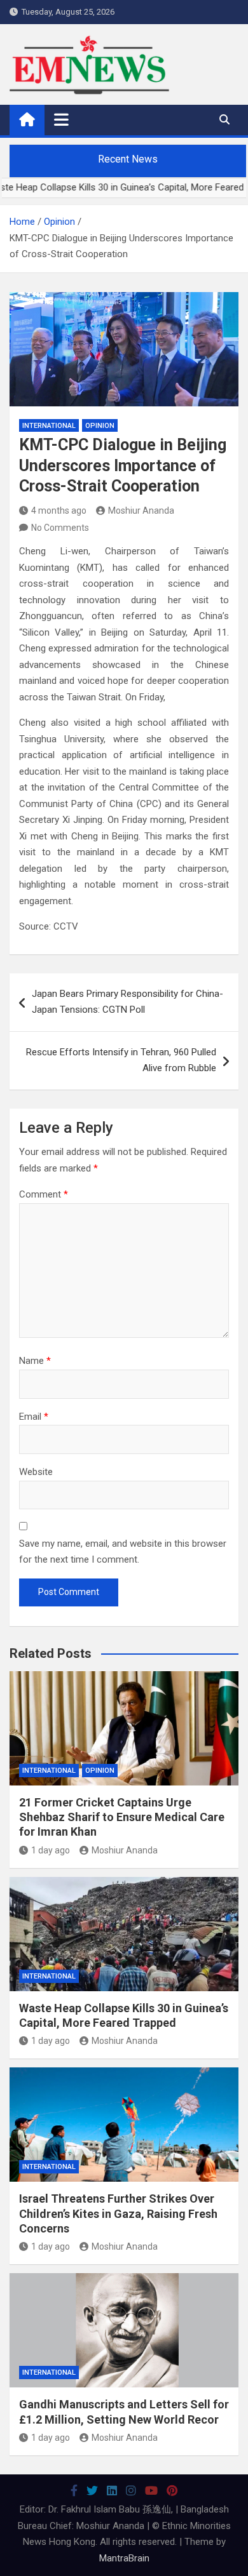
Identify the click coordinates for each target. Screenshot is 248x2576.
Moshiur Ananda (141, 511)
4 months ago (59, 511)
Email (34, 1417)
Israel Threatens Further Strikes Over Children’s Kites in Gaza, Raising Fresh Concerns (118, 2213)
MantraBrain (124, 2558)
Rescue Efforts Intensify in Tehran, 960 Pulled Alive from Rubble (121, 1060)
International (49, 426)
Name (35, 1361)
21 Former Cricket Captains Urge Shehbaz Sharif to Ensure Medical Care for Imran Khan (122, 1817)
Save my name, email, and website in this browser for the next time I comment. (123, 1552)
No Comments (60, 528)
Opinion (100, 426)
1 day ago (51, 1850)
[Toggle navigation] (61, 119)
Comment (44, 1194)
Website (36, 1472)
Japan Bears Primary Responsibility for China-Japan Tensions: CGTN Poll (127, 1002)
